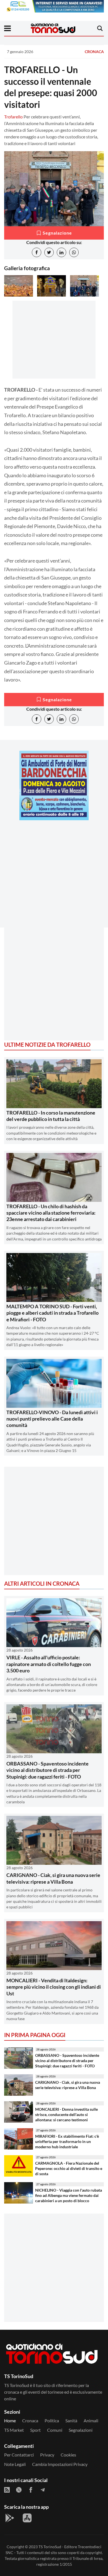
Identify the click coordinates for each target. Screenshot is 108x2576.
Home (10, 2420)
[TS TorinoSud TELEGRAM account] (43, 2490)
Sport (35, 2430)
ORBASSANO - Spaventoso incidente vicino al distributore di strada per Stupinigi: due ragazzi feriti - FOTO (47, 1770)
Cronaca (94, 52)
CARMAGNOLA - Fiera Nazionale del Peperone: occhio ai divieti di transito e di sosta (69, 2168)
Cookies (68, 2455)
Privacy (47, 2455)
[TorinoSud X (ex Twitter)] (19, 2490)
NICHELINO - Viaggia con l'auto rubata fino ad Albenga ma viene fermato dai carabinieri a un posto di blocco (69, 2195)
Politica (52, 2420)
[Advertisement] (54, 879)
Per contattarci (19, 2455)
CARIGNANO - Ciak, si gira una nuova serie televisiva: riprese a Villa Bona (53, 1878)
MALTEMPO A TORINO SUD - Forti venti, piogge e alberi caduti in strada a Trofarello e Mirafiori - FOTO (52, 1313)
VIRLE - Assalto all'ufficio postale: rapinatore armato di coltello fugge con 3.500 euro (49, 1664)
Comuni (55, 2430)
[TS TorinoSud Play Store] (10, 2518)
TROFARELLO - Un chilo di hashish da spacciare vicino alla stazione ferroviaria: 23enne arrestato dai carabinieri (51, 1213)
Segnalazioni (81, 2430)
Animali (91, 2420)
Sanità (71, 2420)
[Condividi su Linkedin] (61, 252)
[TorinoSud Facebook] (31, 2490)
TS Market (14, 2430)
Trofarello (13, 117)
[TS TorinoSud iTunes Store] (27, 2518)
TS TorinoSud (50, 2547)
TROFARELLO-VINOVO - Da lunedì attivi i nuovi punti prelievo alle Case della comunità (52, 1419)
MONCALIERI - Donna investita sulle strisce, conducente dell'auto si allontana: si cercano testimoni (66, 2114)
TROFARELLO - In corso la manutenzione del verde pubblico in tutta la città (51, 1116)
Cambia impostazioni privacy (60, 2464)
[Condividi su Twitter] (49, 252)
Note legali (15, 2464)
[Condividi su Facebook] (37, 252)
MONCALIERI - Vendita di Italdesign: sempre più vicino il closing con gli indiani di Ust (54, 1987)
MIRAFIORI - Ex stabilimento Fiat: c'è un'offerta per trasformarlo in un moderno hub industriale (67, 2141)
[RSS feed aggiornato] (7, 2490)
